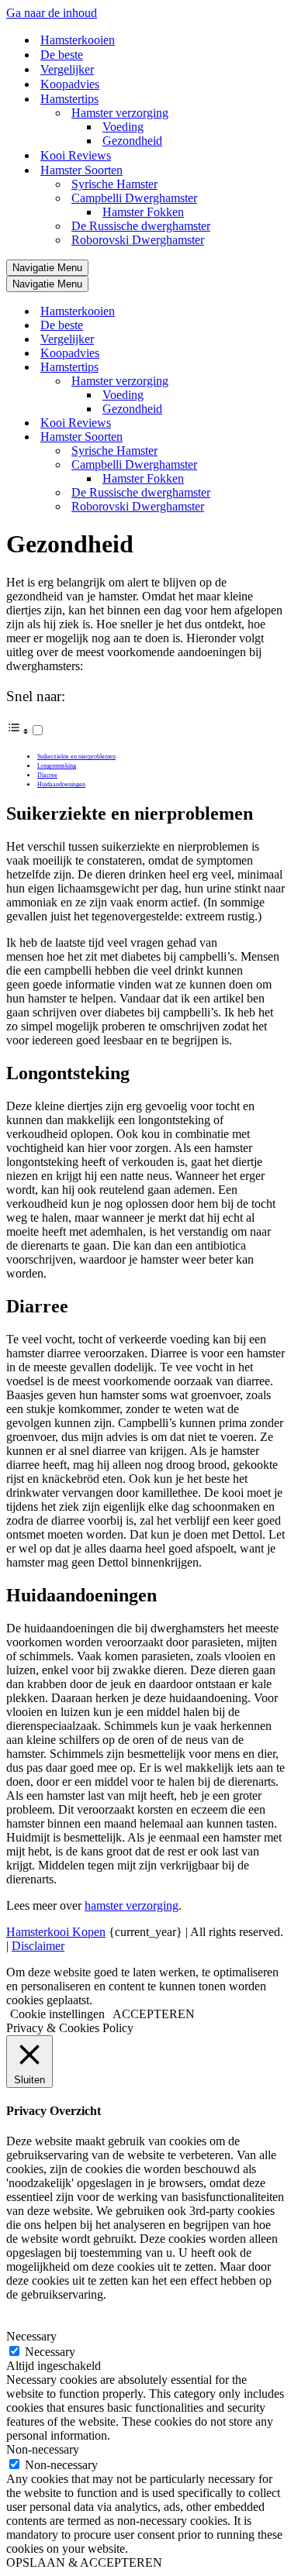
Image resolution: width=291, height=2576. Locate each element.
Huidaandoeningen (61, 784)
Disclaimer (38, 1946)
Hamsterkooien (78, 40)
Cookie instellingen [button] (57, 2014)
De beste (62, 55)
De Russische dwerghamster (141, 226)
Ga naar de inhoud (52, 13)
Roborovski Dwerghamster (138, 240)
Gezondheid (132, 141)
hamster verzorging (132, 1905)
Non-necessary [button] (43, 2449)
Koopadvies (70, 84)
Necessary (50, 2352)
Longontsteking (57, 766)
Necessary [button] (31, 2336)
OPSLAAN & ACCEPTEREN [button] (84, 2562)
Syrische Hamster (114, 184)
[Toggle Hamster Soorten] (278, 437)
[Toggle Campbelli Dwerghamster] (278, 465)
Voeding (123, 127)
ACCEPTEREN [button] (154, 2014)
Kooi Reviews (76, 155)
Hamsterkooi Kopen (56, 1932)
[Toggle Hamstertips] (278, 368)
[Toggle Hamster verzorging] (278, 382)
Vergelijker (67, 69)
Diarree (47, 775)
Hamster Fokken (143, 212)
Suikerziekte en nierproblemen (76, 757)
